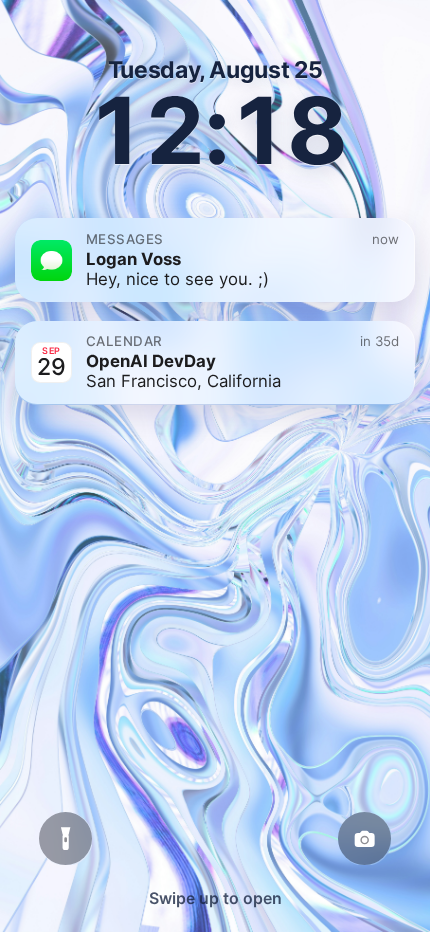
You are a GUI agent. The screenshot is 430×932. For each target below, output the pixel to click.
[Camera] (365, 839)
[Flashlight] (66, 839)
